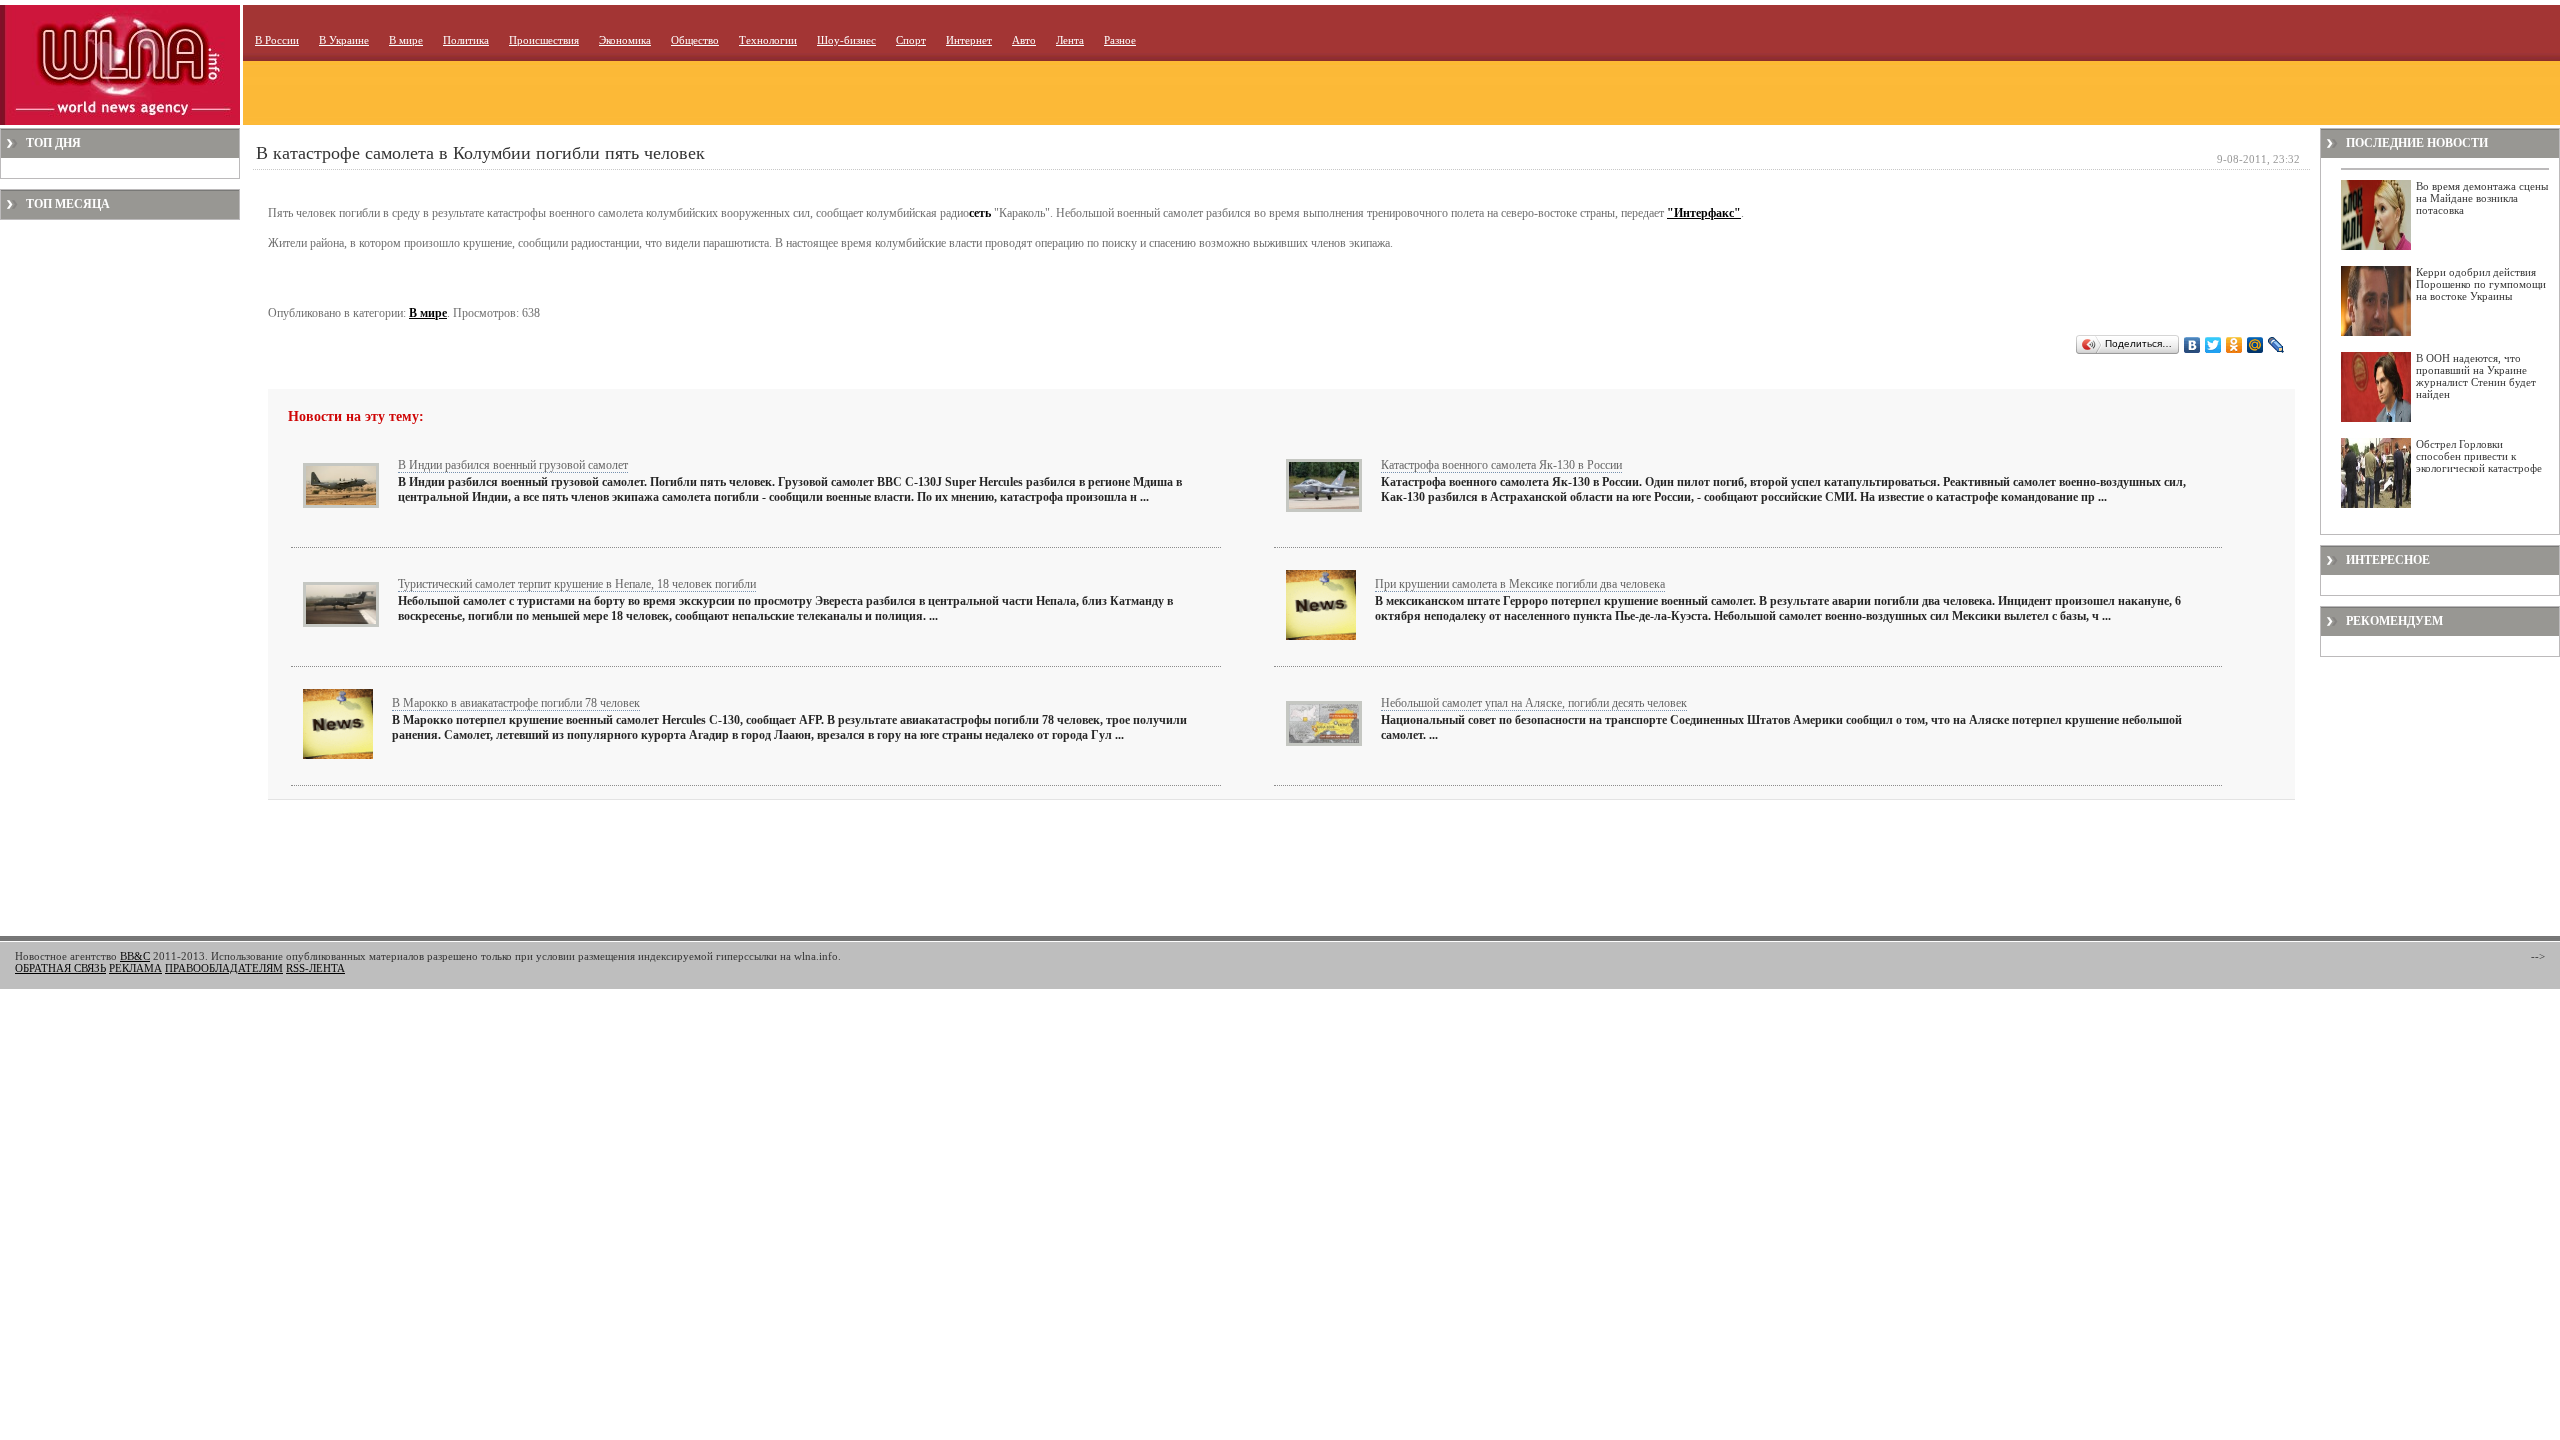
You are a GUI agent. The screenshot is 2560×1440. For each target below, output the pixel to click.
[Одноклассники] (2234, 345)
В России (277, 40)
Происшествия (544, 40)
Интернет (969, 40)
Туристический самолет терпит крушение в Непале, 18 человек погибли (577, 584)
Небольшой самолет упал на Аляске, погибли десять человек (1534, 703)
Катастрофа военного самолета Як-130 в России (1501, 465)
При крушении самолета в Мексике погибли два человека (1520, 584)
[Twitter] (2213, 345)
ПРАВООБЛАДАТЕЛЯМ (224, 968)
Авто (1024, 40)
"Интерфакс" (1704, 213)
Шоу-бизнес (846, 40)
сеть (980, 213)
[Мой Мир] (2255, 345)
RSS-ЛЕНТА (315, 968)
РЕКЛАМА (135, 968)
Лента (1070, 40)
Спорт (911, 40)
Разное (1120, 40)
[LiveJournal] (2276, 345)
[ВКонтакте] (2192, 345)
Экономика (625, 40)
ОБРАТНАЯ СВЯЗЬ (60, 968)
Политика (466, 40)
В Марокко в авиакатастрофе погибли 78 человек (516, 703)
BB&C (135, 956)
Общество (695, 40)
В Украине (344, 40)
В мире (406, 40)
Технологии (768, 40)
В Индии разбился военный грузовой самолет (513, 465)
